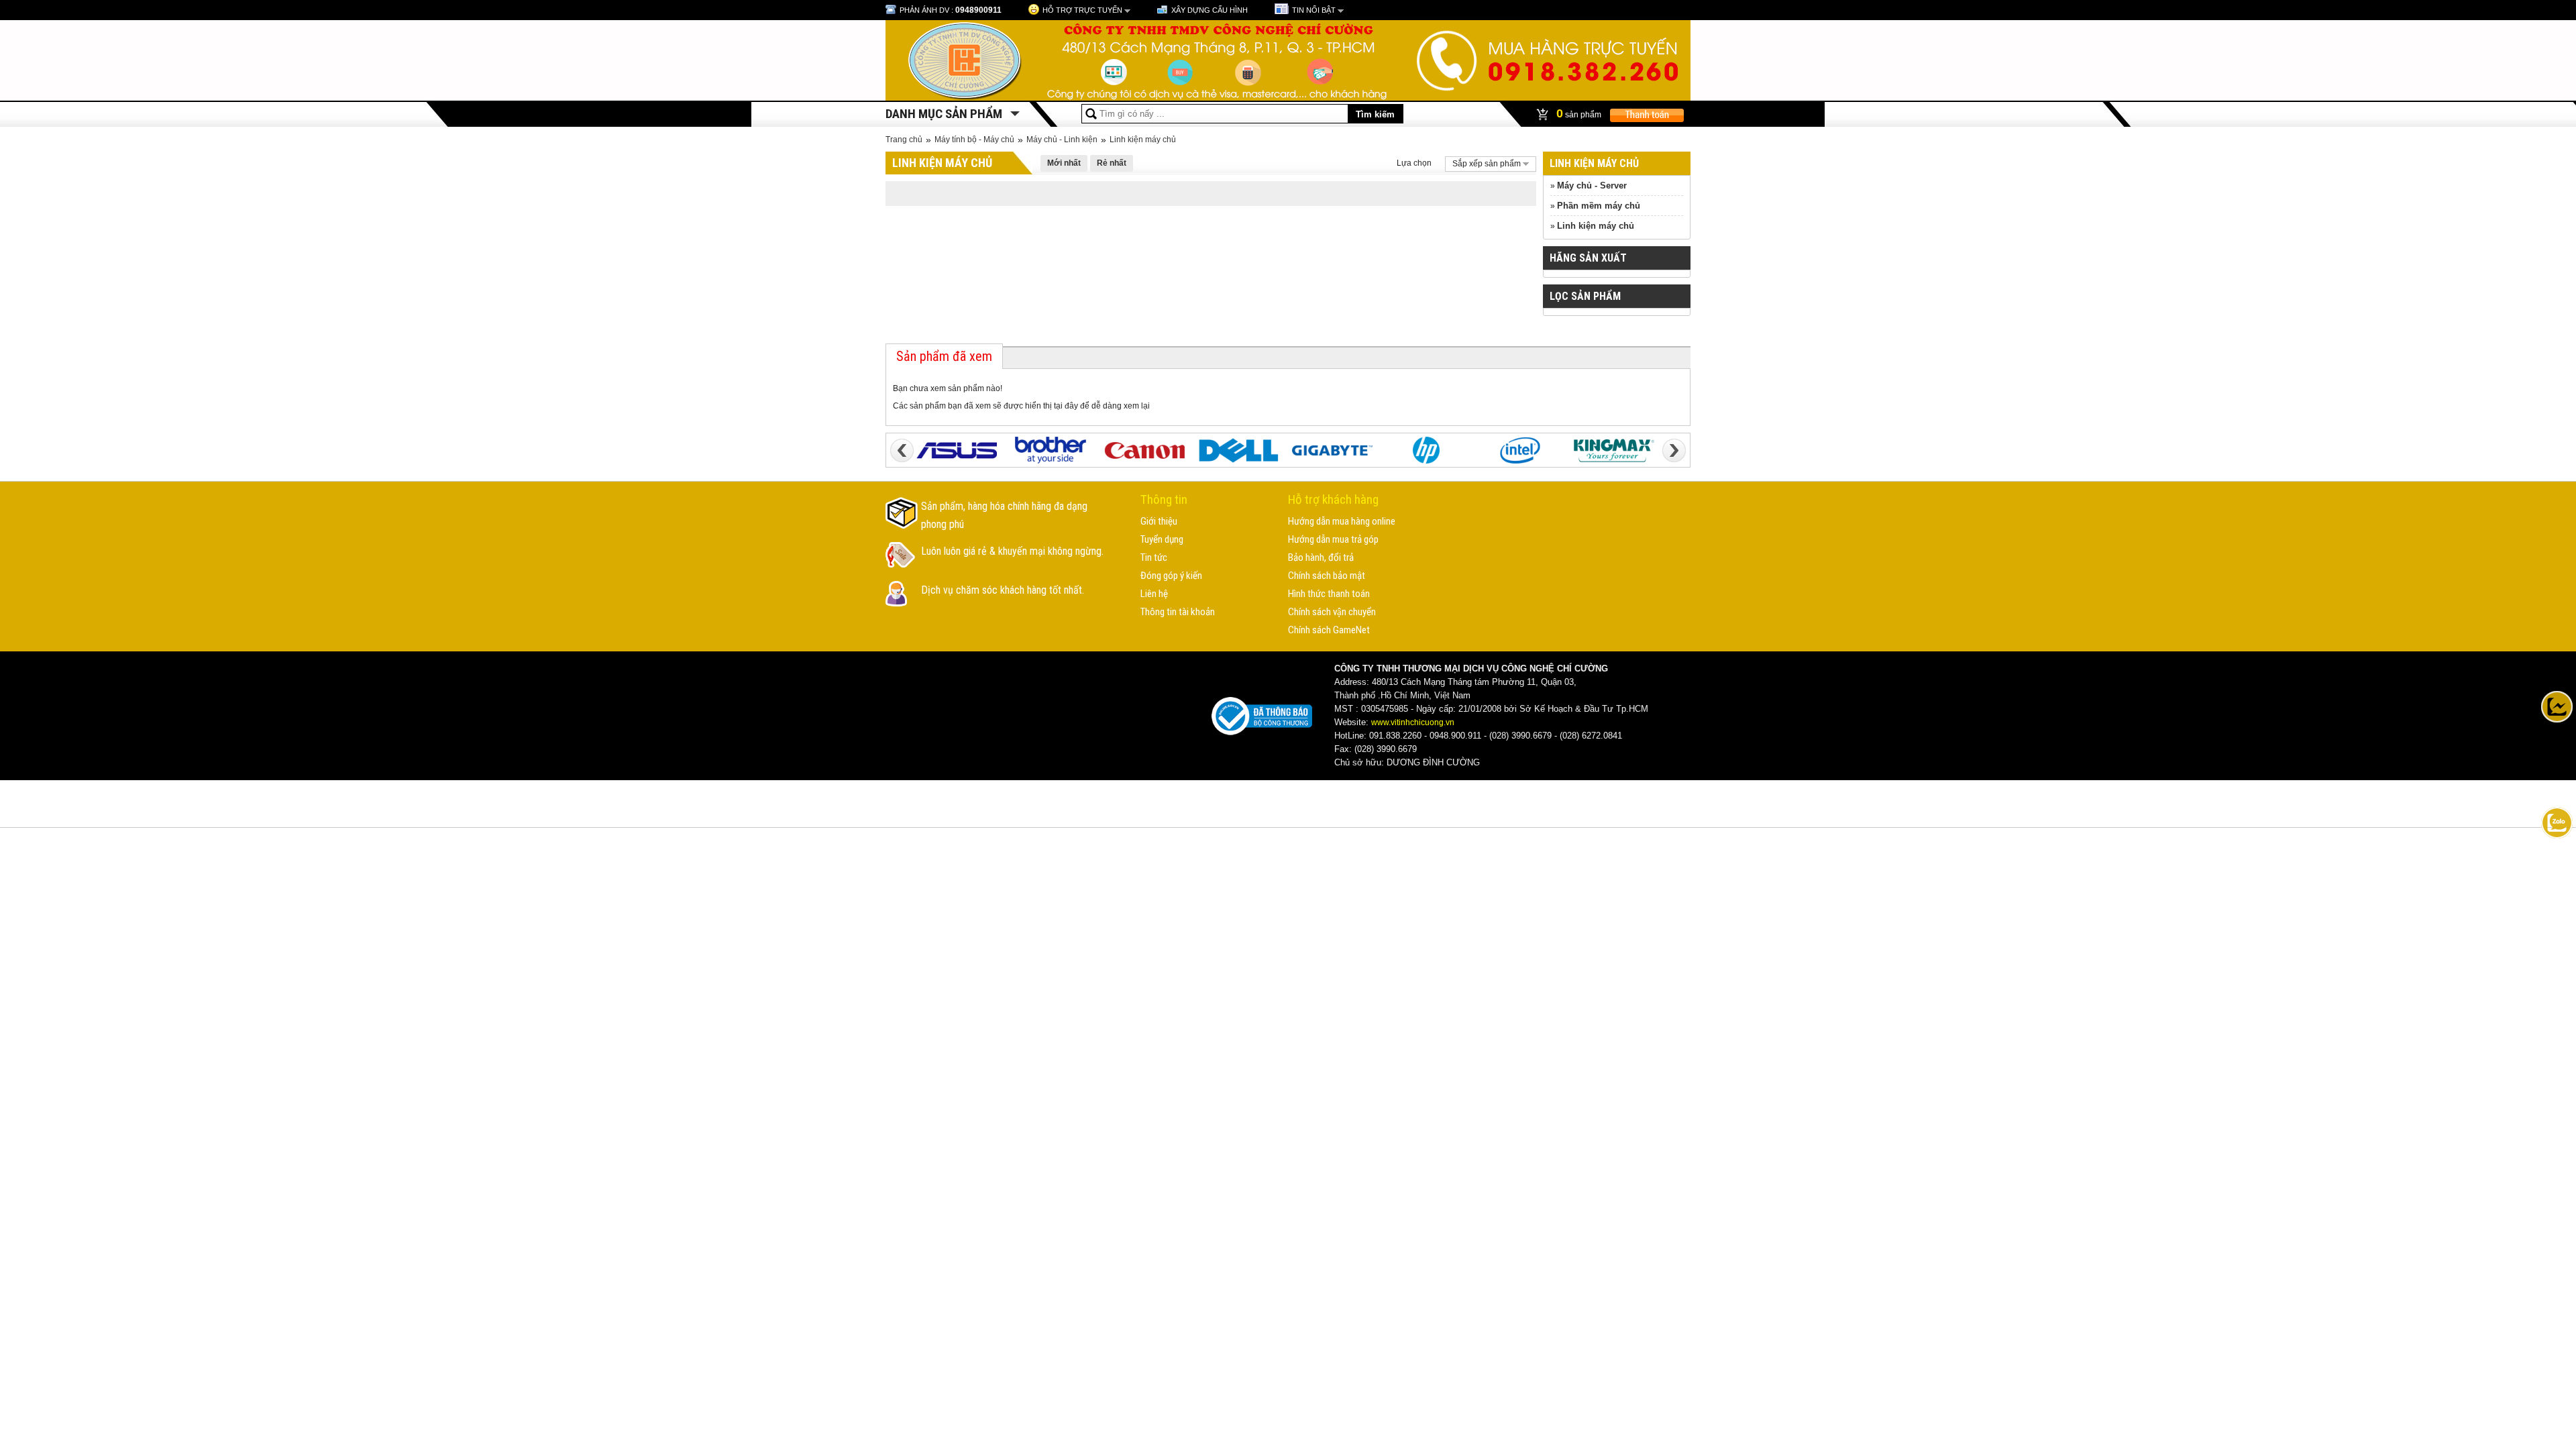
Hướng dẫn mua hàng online (1342, 521)
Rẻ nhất (1112, 163)
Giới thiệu (1159, 521)
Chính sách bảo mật (1327, 576)
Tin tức (1154, 557)
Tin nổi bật (1314, 10)
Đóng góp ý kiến (1171, 576)
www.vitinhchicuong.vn (1413, 722)
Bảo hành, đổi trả (1321, 557)
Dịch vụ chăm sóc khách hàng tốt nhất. (1003, 590)
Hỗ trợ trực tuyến (1082, 10)
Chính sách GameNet (1329, 630)
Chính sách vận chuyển (1332, 612)
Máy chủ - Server (1592, 185)
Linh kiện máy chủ (1143, 140)
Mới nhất (1064, 163)
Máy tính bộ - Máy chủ (974, 140)
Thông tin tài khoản (1178, 612)
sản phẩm (1580, 113)
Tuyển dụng (1162, 539)
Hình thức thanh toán (1329, 594)
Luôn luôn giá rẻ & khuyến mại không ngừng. (1012, 551)
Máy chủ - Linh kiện (1062, 140)
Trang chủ (904, 140)
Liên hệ (1154, 594)
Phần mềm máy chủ (1599, 206)
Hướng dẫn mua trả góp (1333, 539)
